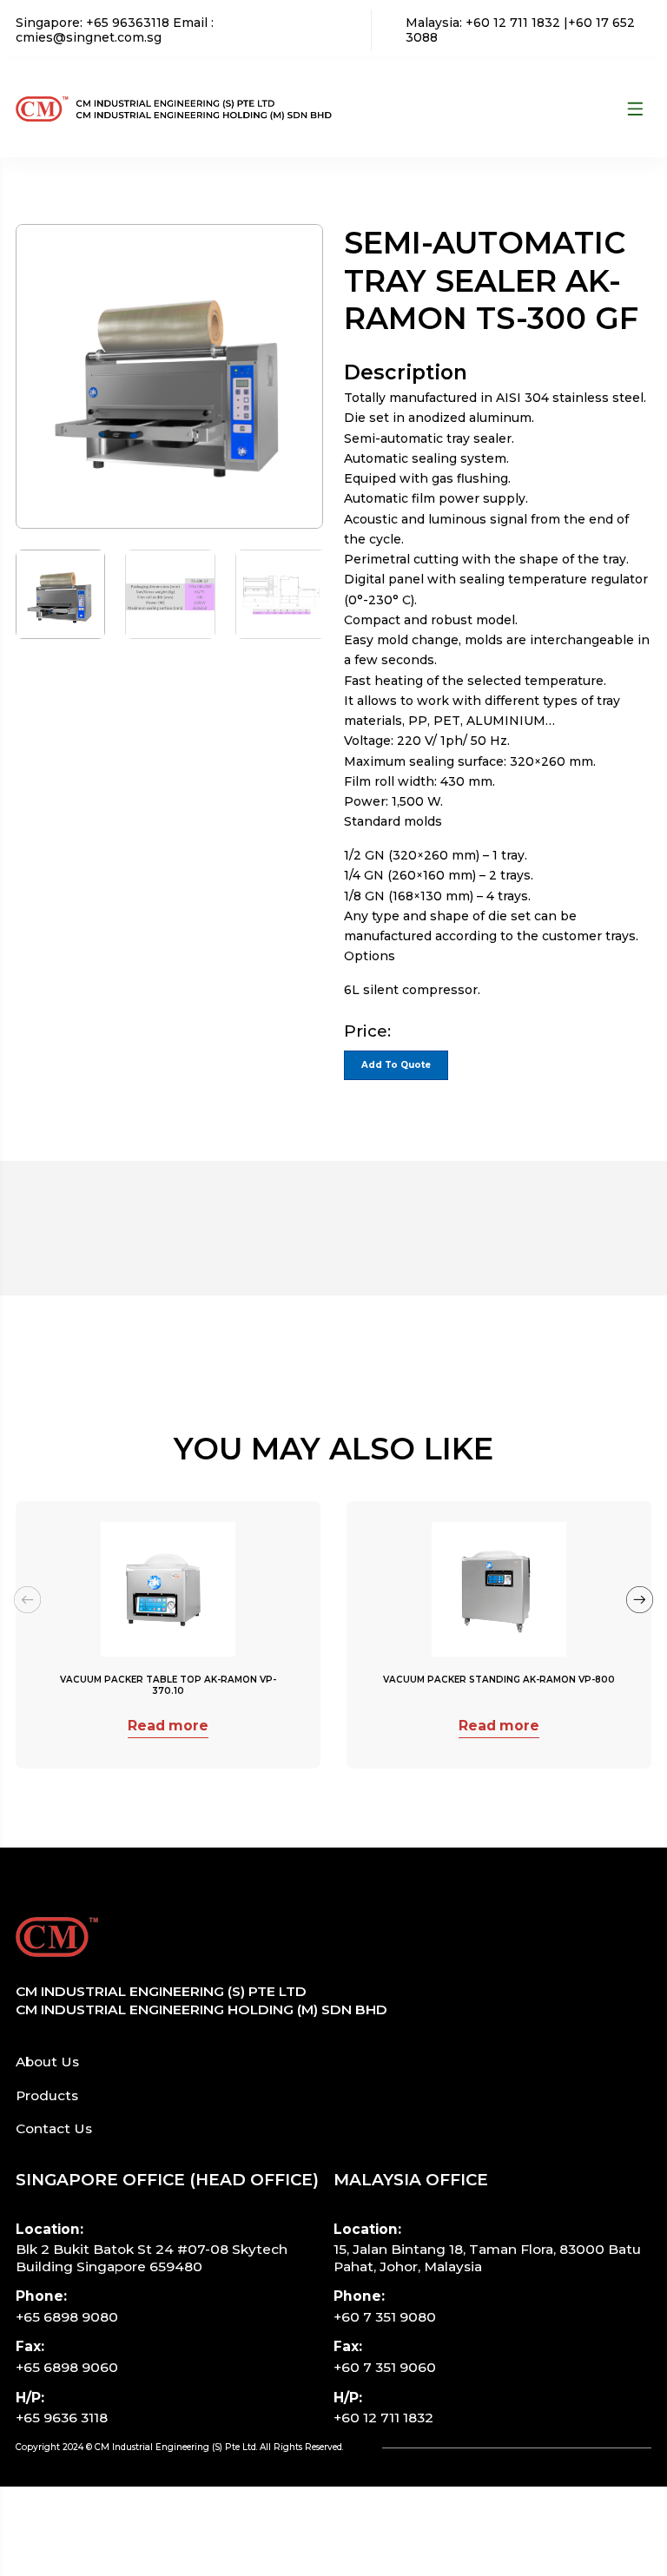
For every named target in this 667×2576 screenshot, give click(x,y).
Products (47, 2095)
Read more (168, 1726)
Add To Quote (396, 1065)
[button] (640, 1600)
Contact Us (54, 2128)
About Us (47, 2062)
